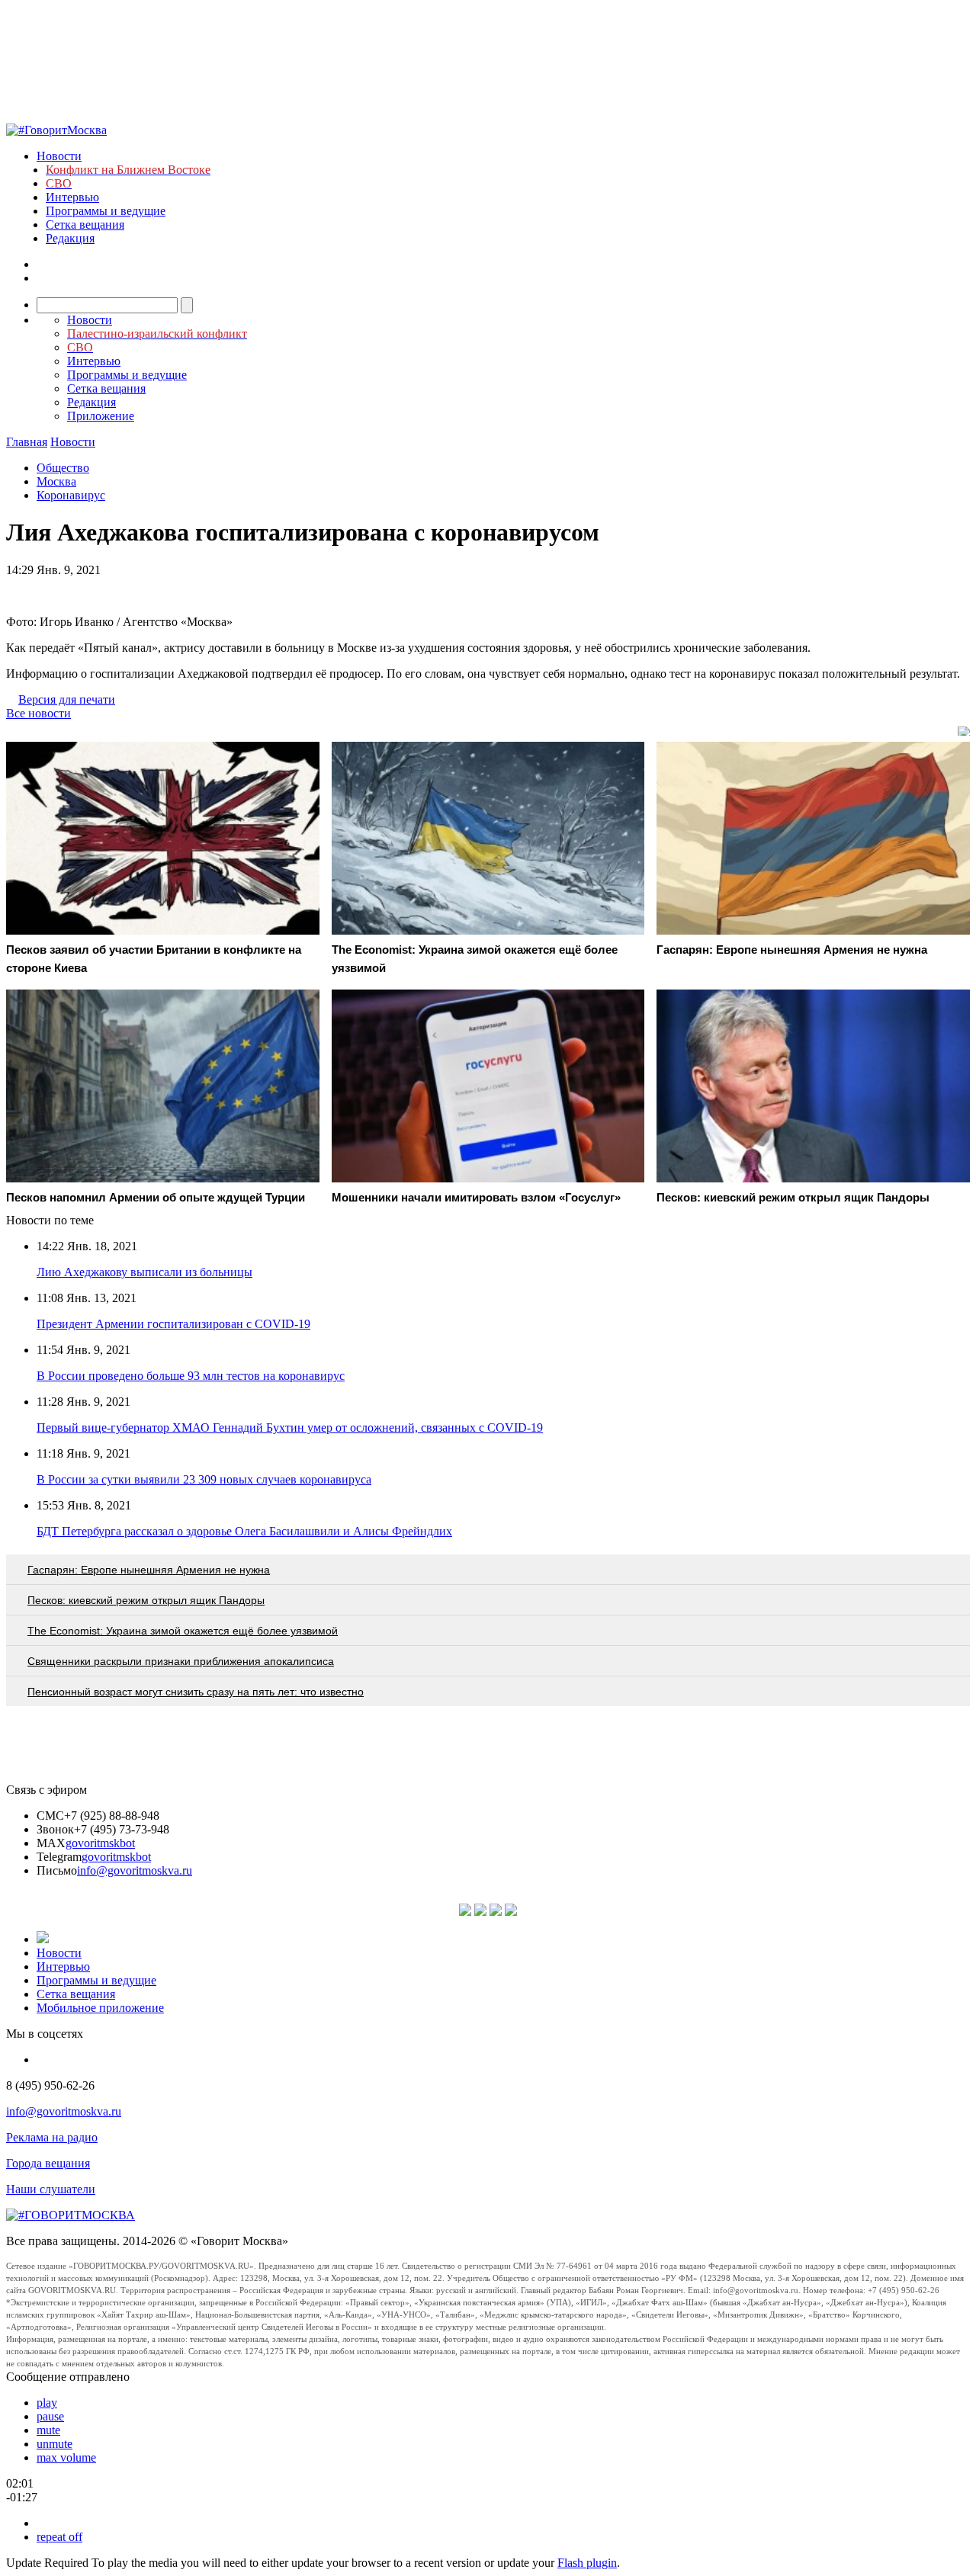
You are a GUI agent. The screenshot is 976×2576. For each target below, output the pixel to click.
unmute (55, 2444)
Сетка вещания (85, 225)
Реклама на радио (52, 2137)
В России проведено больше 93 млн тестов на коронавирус (191, 1376)
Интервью (72, 197)
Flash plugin (587, 2563)
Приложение (101, 416)
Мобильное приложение (100, 2008)
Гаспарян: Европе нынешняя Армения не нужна (149, 1570)
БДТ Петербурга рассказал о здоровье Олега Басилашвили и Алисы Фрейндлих (244, 1531)
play (47, 2403)
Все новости (39, 713)
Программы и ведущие (106, 211)
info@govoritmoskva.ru (135, 1870)
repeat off (59, 2537)
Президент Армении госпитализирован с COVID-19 (173, 1324)
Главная (27, 442)
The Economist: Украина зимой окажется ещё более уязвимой (183, 1631)
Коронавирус (71, 495)
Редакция (70, 238)
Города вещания (48, 2163)
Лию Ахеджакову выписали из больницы (144, 1272)
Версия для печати (67, 699)
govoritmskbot (100, 1843)
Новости (59, 156)
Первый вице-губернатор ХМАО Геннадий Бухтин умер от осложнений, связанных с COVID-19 (290, 1428)
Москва (56, 481)
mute (48, 2430)
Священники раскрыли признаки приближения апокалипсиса (181, 1661)
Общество (63, 468)
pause (50, 2416)
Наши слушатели (51, 2189)
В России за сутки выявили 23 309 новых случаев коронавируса (204, 1479)
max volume (66, 2457)
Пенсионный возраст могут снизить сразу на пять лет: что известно (196, 1692)
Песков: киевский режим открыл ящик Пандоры (146, 1600)
